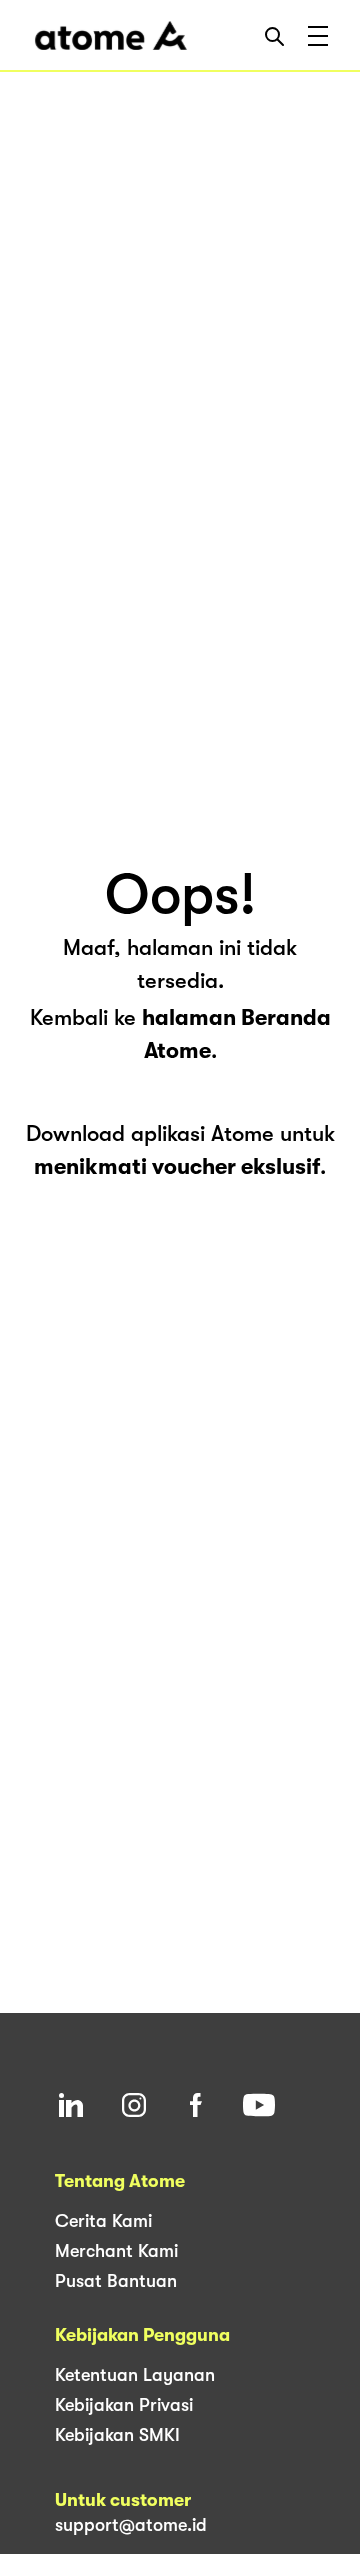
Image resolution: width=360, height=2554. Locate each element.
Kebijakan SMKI (117, 2435)
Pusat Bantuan (116, 2281)
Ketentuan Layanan (135, 2375)
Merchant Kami (116, 2251)
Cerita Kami (103, 2221)
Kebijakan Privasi (124, 2405)
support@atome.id (131, 2525)
